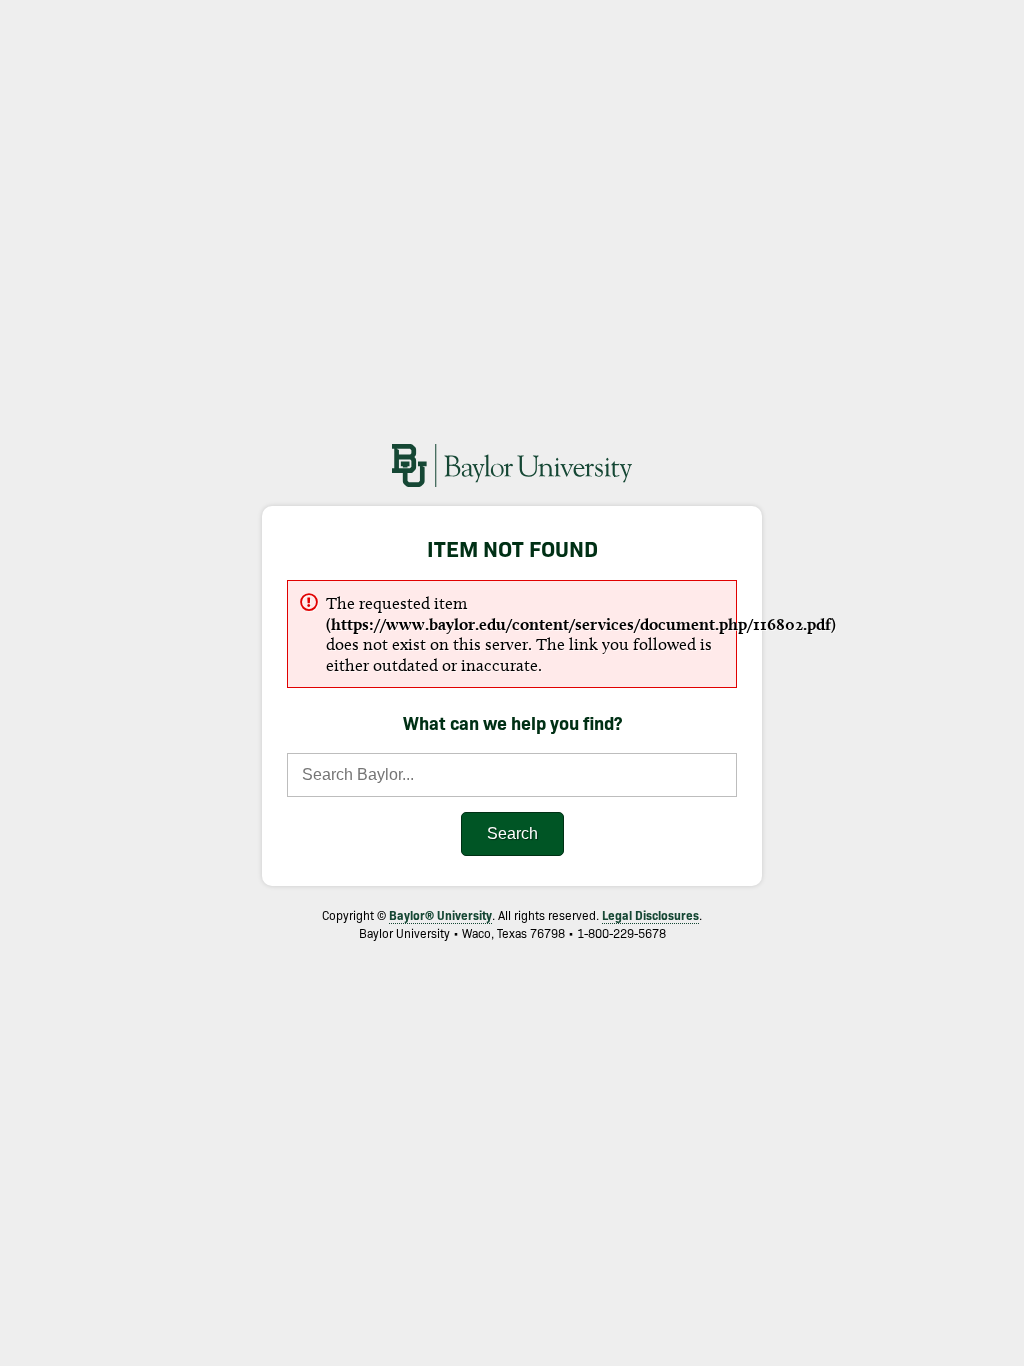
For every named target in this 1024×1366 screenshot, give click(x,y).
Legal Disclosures (650, 914)
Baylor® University (440, 914)
